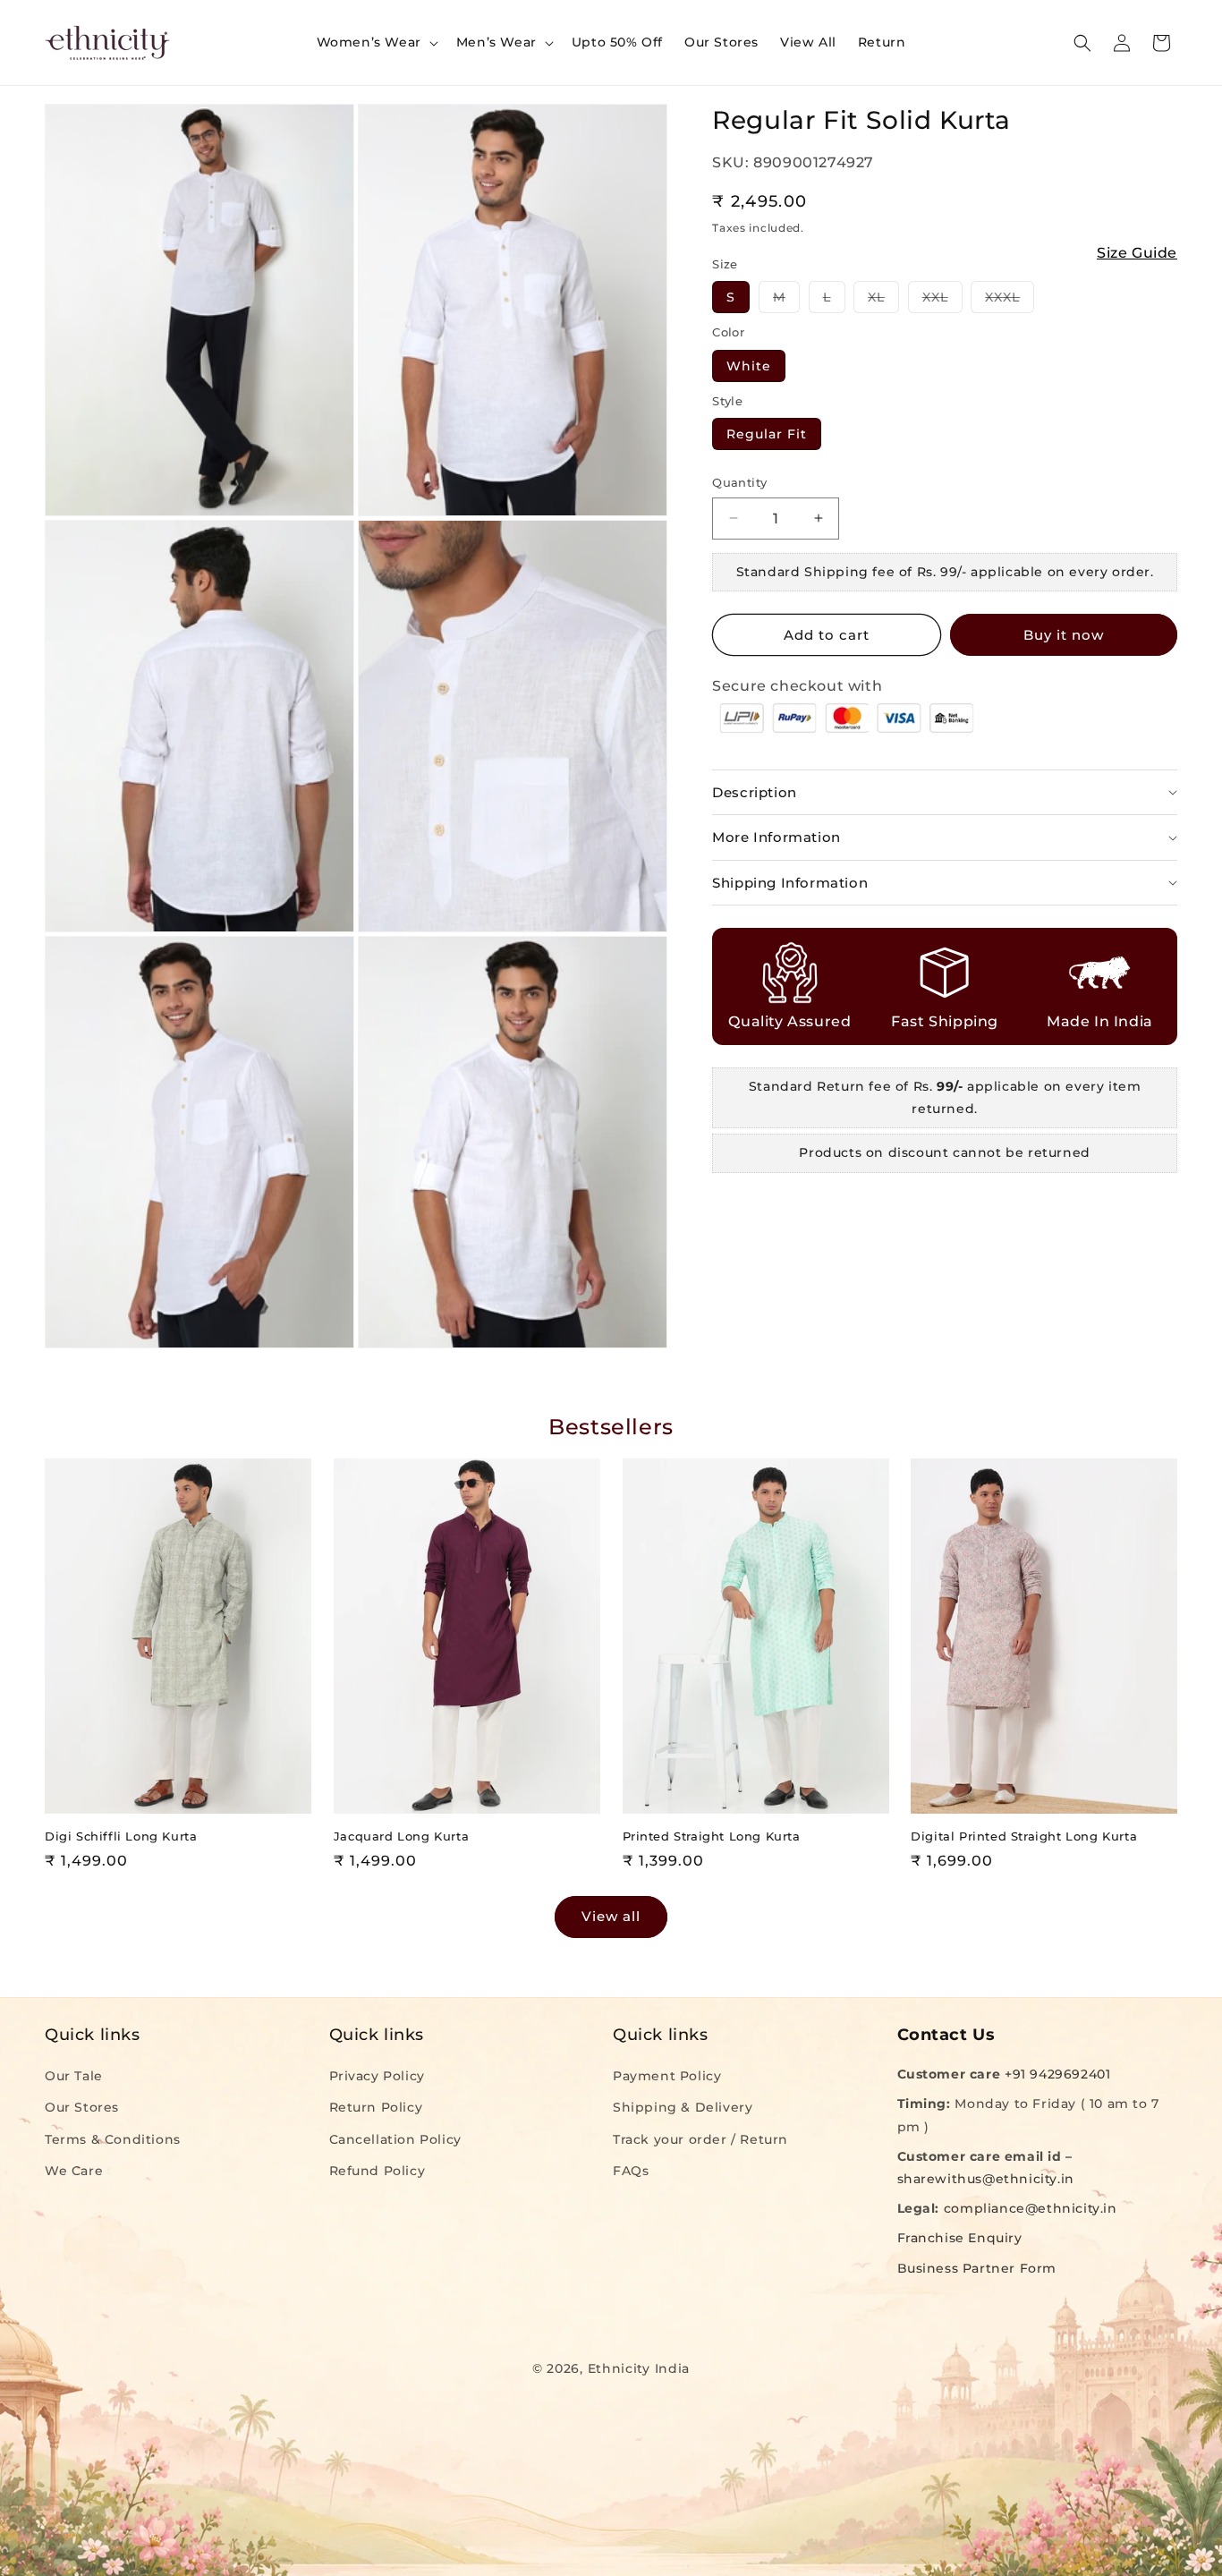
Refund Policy (378, 2171)
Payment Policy (667, 2076)
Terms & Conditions (113, 2138)
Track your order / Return (700, 2138)
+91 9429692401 (1057, 2074)
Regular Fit (767, 434)
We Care (74, 2171)
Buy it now (1064, 635)
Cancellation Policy (395, 2138)
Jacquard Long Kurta (401, 1836)
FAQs (631, 2171)
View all (611, 1916)
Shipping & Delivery (683, 2107)
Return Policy (376, 2107)
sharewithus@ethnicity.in (986, 2179)
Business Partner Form (977, 2267)
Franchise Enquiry (960, 2238)
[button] (376, 42)
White (749, 366)
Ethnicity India (639, 2368)
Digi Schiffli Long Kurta (121, 1836)
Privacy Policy (377, 2076)
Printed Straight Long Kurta (712, 1836)
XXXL (1010, 301)
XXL (942, 301)
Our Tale (74, 2076)
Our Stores (82, 2107)
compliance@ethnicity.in (1031, 2208)
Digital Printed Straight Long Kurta (1024, 1836)
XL (883, 301)
